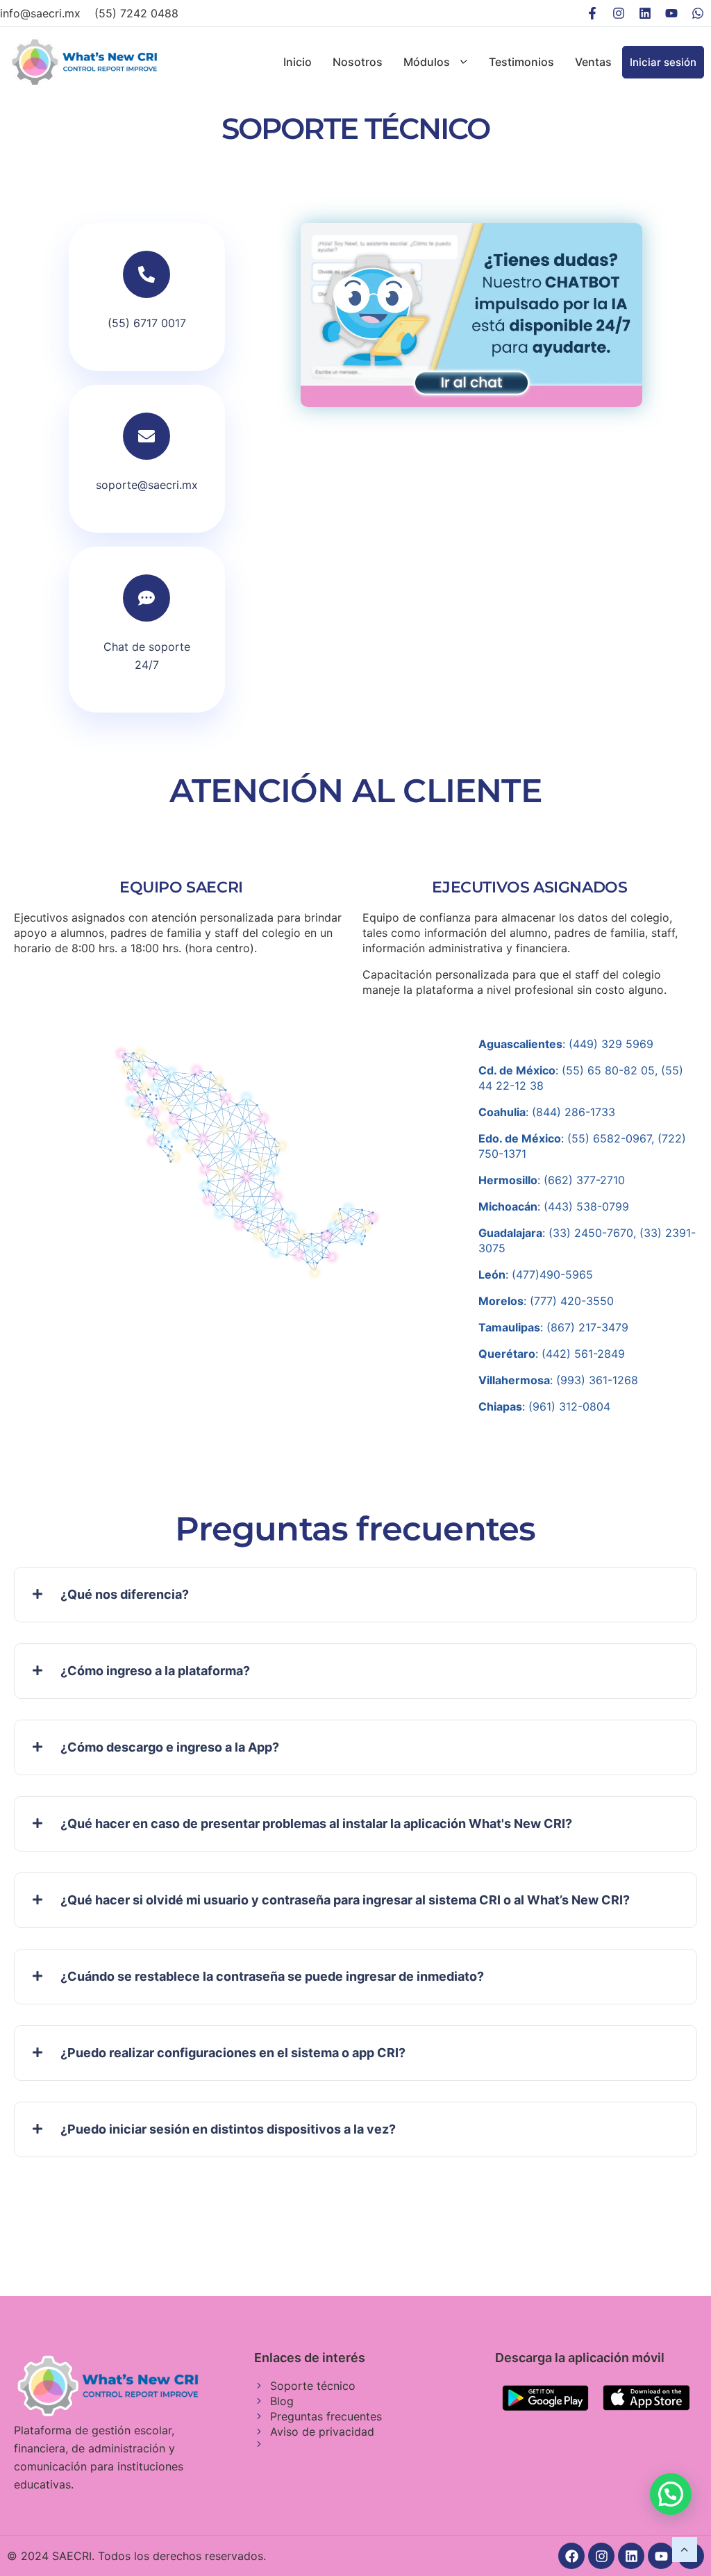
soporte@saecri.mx (147, 485)
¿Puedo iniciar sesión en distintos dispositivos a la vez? (228, 2129)
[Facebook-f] (592, 13)
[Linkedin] (645, 13)
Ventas (593, 62)
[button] (355, 1595)
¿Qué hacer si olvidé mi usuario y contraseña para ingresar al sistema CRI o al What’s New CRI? (345, 1900)
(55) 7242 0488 (136, 13)
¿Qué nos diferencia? (125, 1594)
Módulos (427, 62)
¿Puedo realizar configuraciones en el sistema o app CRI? (233, 2053)
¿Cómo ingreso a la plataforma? (155, 1671)
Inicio (298, 62)
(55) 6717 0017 (147, 323)
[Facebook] (571, 2556)
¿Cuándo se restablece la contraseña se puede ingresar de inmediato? (272, 1976)
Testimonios (521, 62)
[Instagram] (619, 13)
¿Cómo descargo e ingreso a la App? (170, 1747)
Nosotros (358, 62)
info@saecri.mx (40, 13)
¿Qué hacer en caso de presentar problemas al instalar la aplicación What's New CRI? (316, 1823)
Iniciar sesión (663, 62)
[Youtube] (671, 13)
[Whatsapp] (698, 13)
